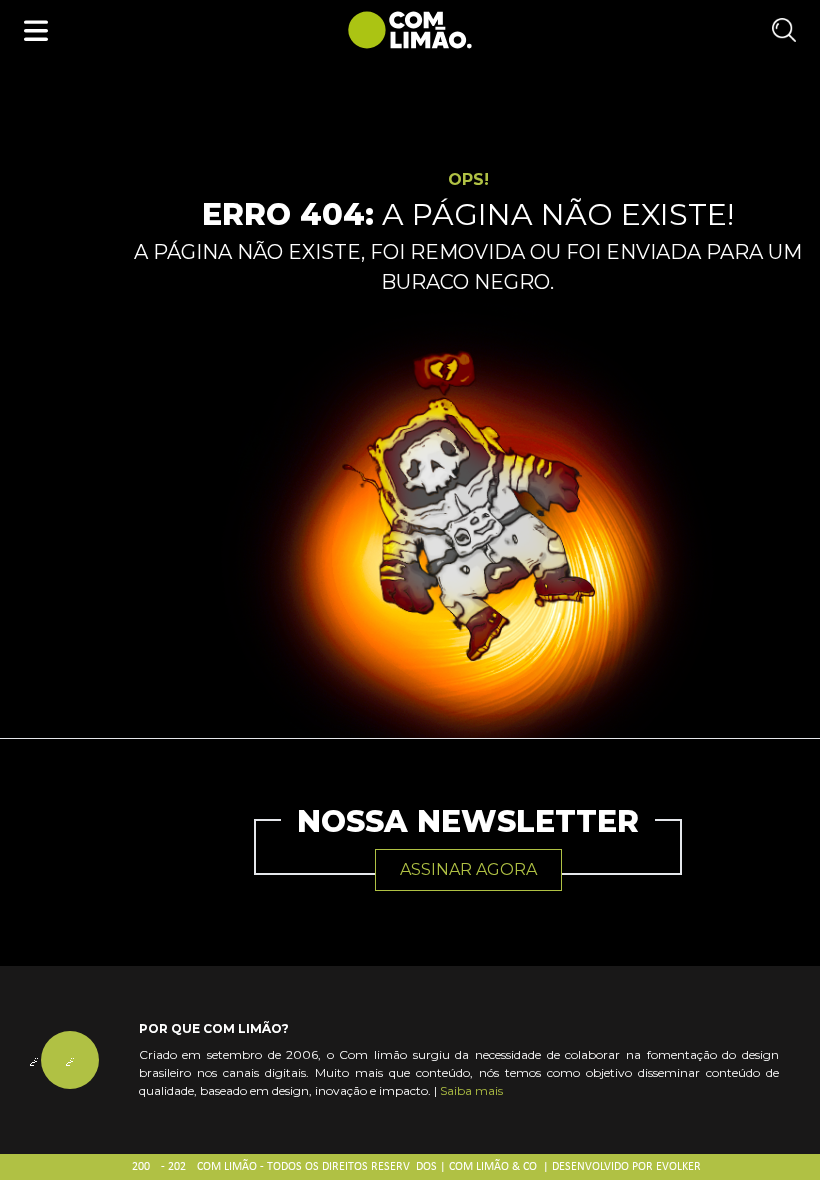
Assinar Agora (468, 869)
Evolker (678, 1167)
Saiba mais (471, 1090)
